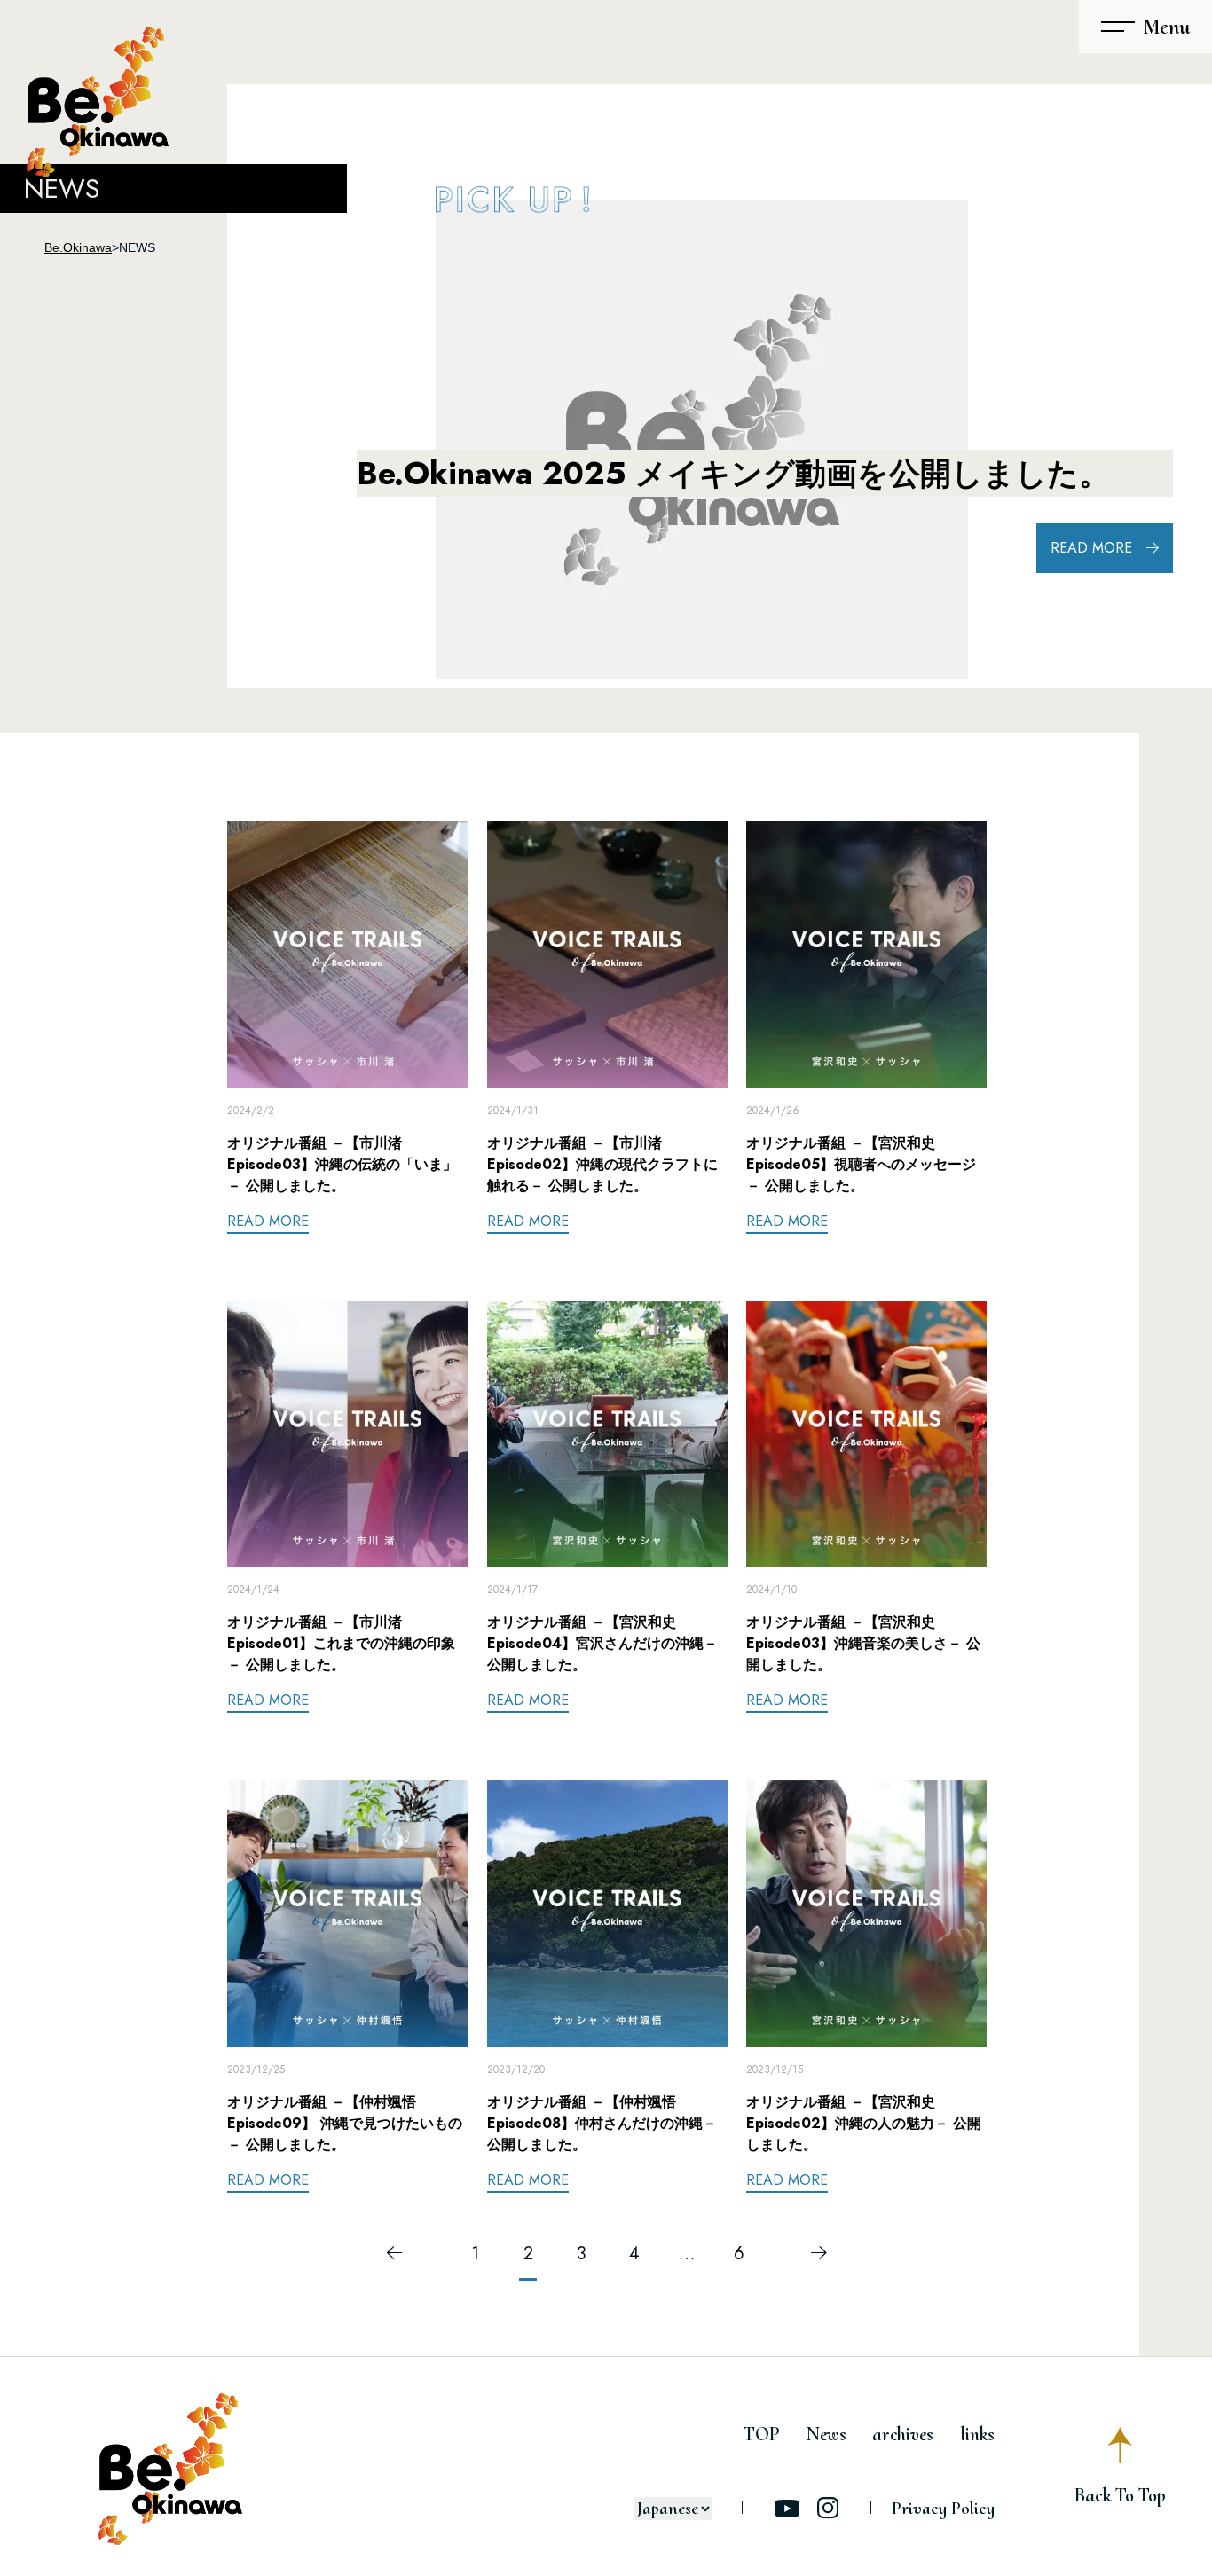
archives (903, 2434)
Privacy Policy (943, 2509)
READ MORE (1091, 548)
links (977, 2434)
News (826, 2434)
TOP (762, 2434)
